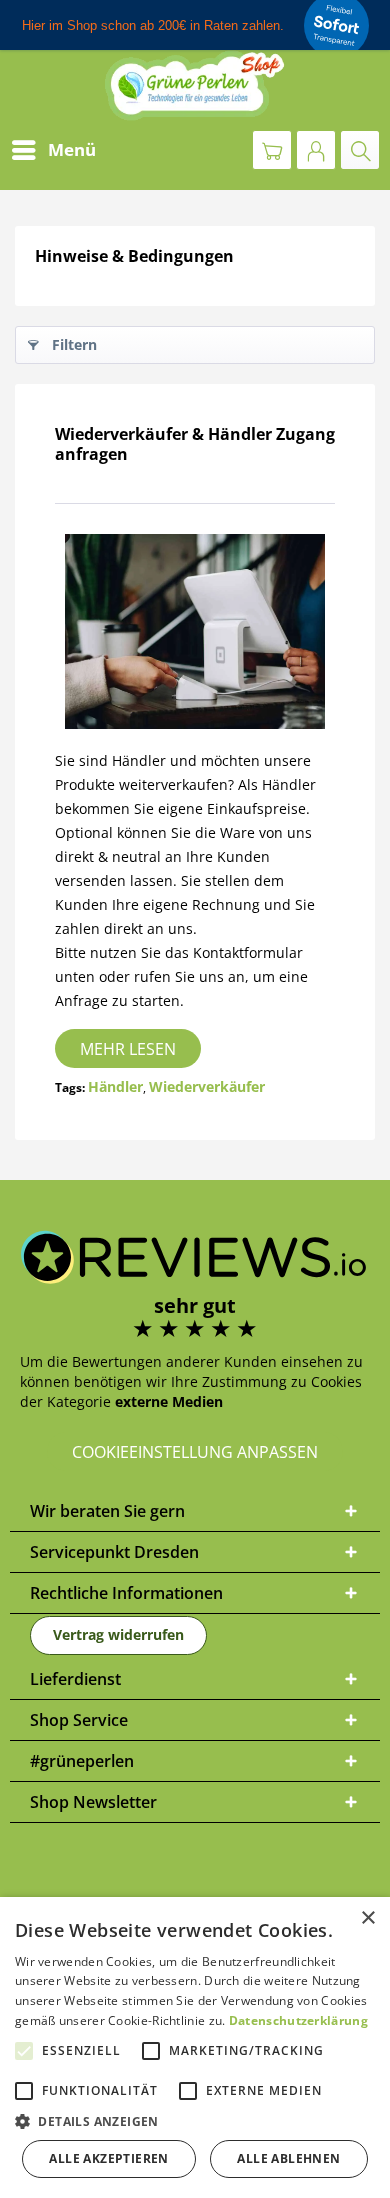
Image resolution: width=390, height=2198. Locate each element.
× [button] (367, 1918)
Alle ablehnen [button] (288, 2158)
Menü (72, 149)
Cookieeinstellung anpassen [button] (195, 1452)
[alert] (195, 2047)
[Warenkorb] (272, 150)
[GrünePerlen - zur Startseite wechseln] (195, 85)
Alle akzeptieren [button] (108, 2158)
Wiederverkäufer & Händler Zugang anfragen (195, 444)
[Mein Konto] (316, 150)
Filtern (74, 344)
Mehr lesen (128, 1049)
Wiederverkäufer (207, 1086)
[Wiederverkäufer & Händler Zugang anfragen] (195, 631)
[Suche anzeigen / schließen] (360, 150)
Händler (115, 1086)
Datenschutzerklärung (298, 2020)
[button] (195, 2121)
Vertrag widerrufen (118, 1634)
